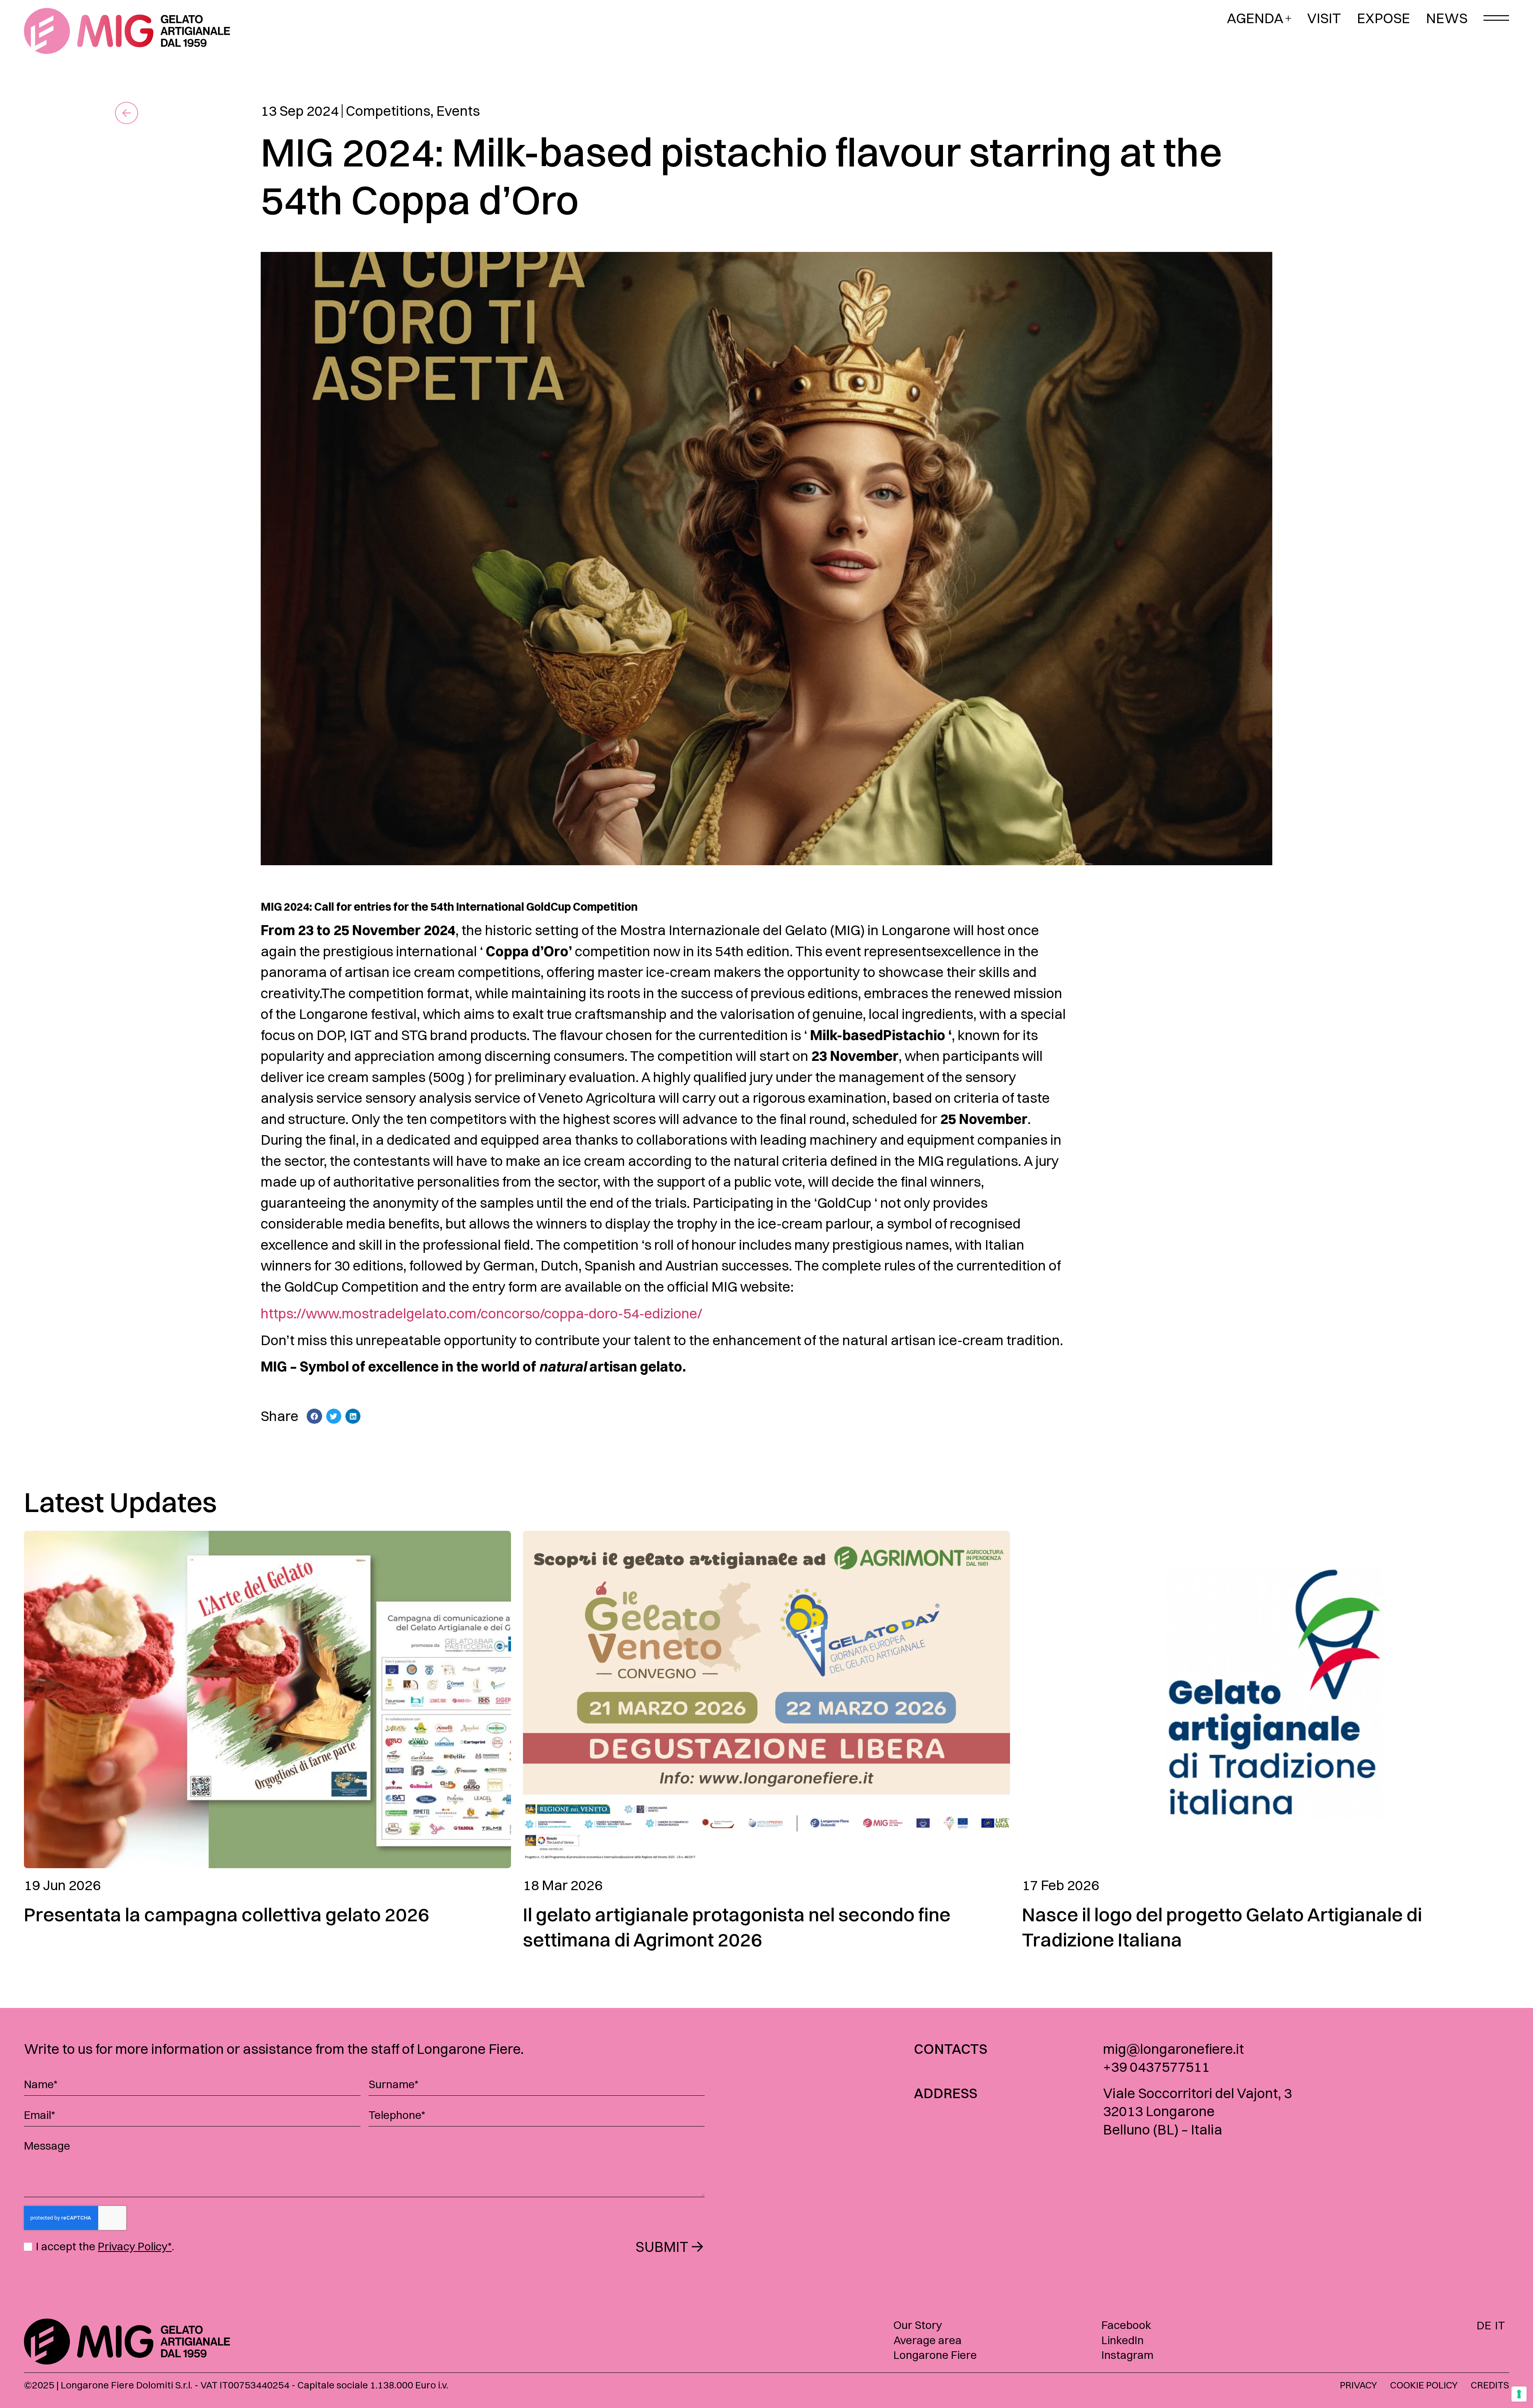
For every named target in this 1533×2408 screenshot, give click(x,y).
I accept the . (105, 2246)
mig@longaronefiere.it (1174, 2049)
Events (458, 111)
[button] (314, 1416)
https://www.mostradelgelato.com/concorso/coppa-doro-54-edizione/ (481, 1313)
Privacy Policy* (135, 2246)
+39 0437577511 (1156, 2067)
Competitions (388, 111)
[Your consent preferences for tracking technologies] (1519, 2394)
